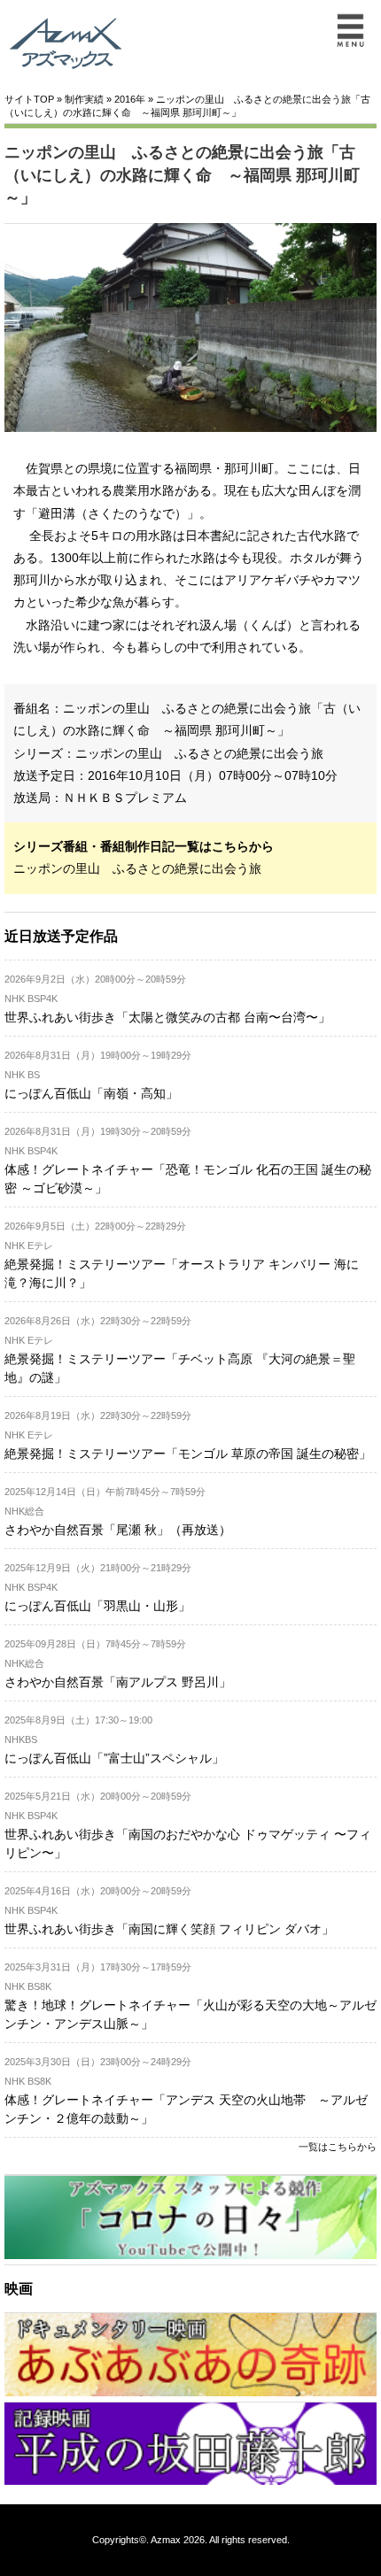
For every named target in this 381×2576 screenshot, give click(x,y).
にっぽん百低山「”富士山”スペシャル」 (114, 1758)
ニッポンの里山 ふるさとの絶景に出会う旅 (199, 753)
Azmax (166, 2540)
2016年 (130, 99)
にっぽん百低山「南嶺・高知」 (91, 1093)
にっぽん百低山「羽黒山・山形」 (97, 1606)
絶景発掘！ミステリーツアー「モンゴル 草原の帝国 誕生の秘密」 (188, 1454)
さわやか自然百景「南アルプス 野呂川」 (118, 1682)
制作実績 (84, 99)
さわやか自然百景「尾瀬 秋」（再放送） (118, 1530)
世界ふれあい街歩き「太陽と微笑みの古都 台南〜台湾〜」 (167, 1017)
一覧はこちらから (338, 2147)
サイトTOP (29, 99)
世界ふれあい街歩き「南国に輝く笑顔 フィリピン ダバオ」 (169, 1929)
